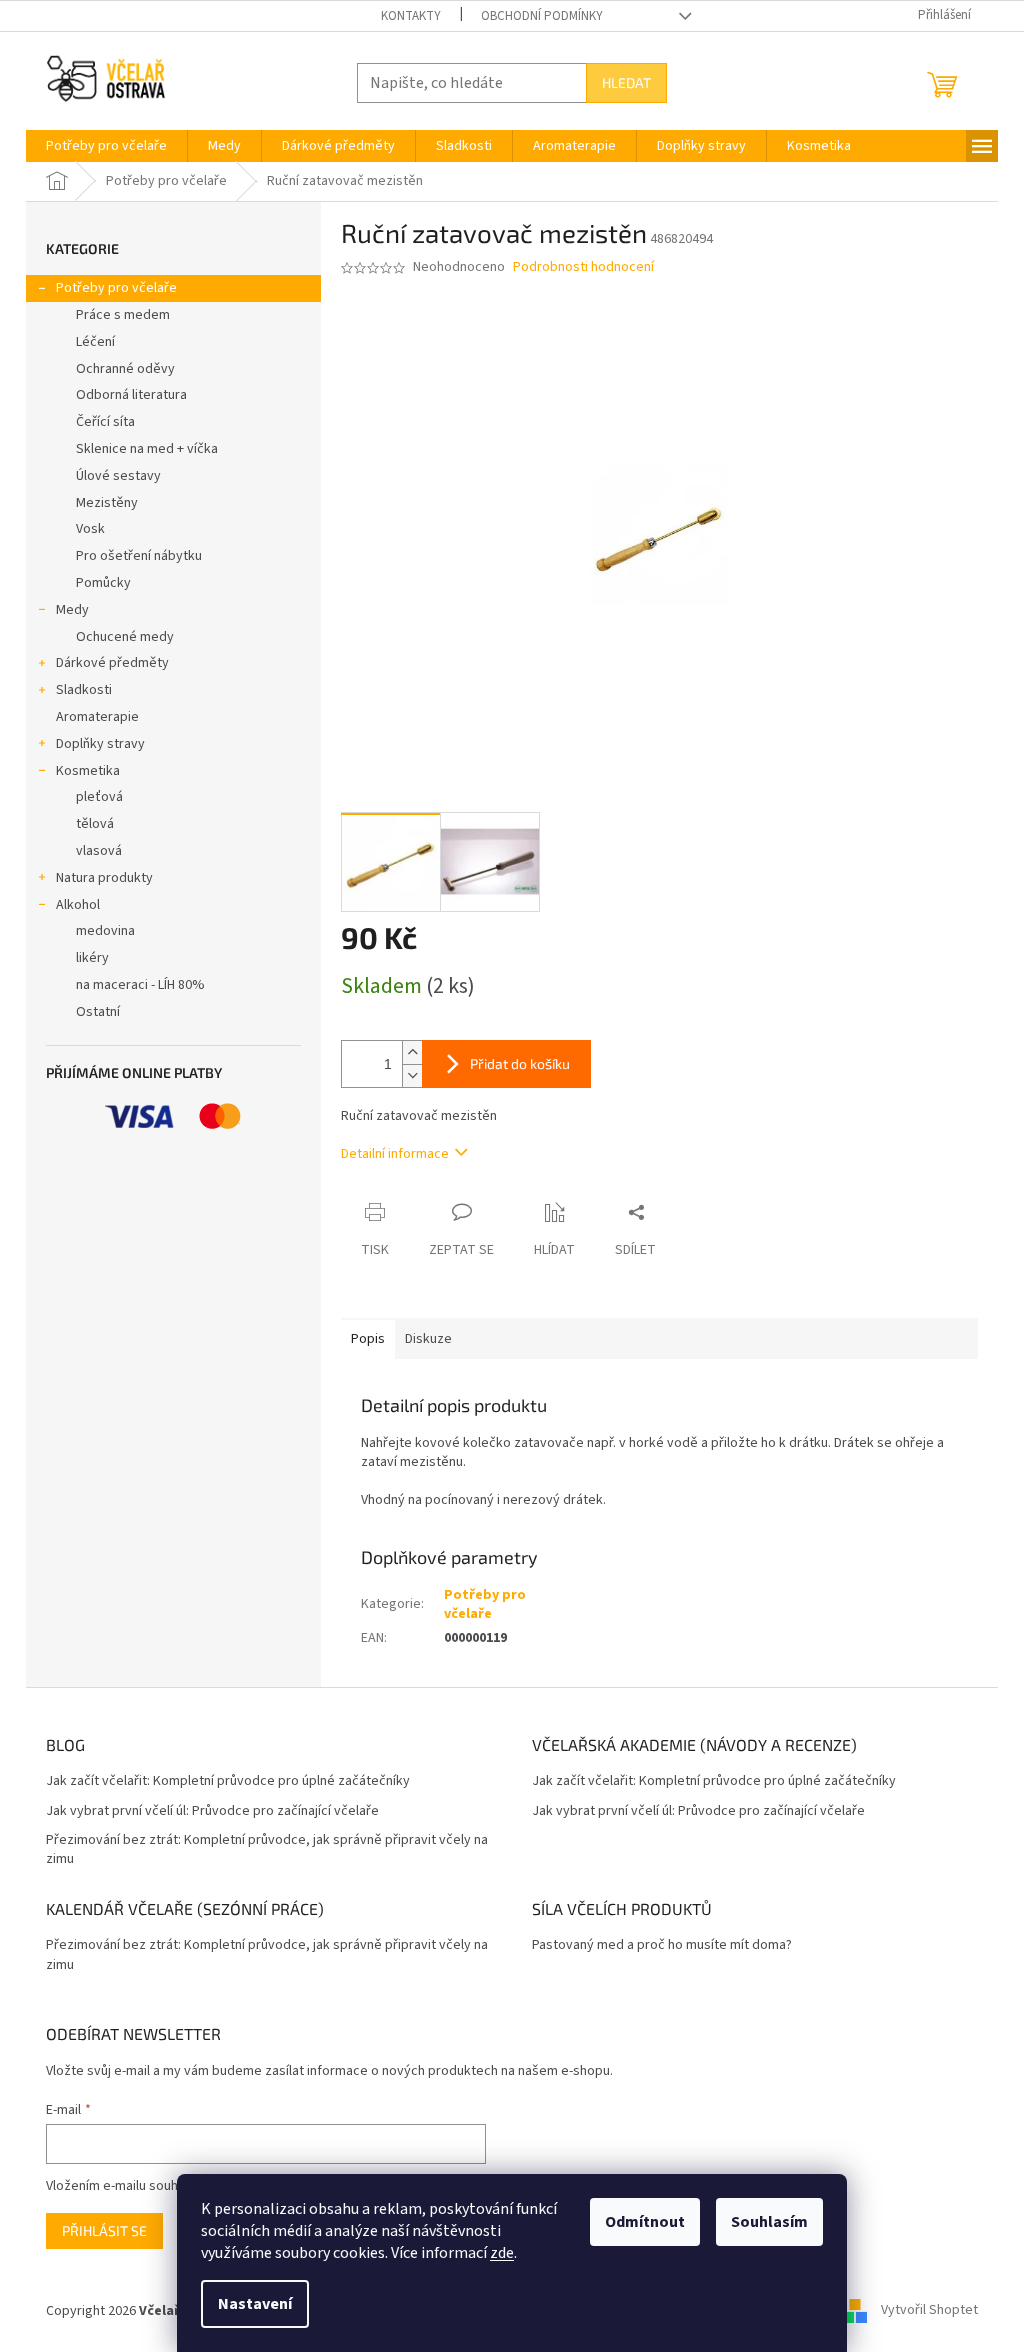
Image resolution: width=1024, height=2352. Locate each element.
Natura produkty (104, 878)
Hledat (626, 82)
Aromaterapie (97, 717)
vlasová (99, 851)
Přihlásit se (104, 2230)
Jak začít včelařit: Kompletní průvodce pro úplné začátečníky (228, 1781)
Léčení (95, 342)
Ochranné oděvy (125, 369)
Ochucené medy (125, 637)
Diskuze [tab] (428, 1339)
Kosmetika (88, 771)
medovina (105, 931)
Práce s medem (123, 315)
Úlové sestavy (118, 476)
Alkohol (78, 905)
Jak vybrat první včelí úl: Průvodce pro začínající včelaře (212, 1811)
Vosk (90, 529)
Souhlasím (769, 2222)
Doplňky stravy (100, 744)
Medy (72, 610)
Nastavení (255, 2304)
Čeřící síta (105, 422)
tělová (95, 824)
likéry (92, 958)
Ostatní (98, 1012)
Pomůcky (103, 583)
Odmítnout (645, 2222)
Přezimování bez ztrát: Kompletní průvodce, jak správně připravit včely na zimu (267, 1850)
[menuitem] (106, 146)
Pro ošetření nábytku (139, 556)
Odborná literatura (131, 395)
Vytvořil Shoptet (929, 2311)
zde (502, 2253)
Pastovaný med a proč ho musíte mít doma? (662, 1945)
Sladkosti (84, 690)
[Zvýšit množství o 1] (412, 1052)
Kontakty (411, 16)
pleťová (99, 797)
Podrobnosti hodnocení (583, 267)
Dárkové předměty (112, 663)
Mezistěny (107, 503)
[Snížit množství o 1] (412, 1075)
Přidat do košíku (520, 1063)
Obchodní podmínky (542, 16)
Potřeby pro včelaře (116, 288)
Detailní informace (395, 1154)
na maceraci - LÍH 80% (140, 985)
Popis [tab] (368, 1339)
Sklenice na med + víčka (147, 449)
